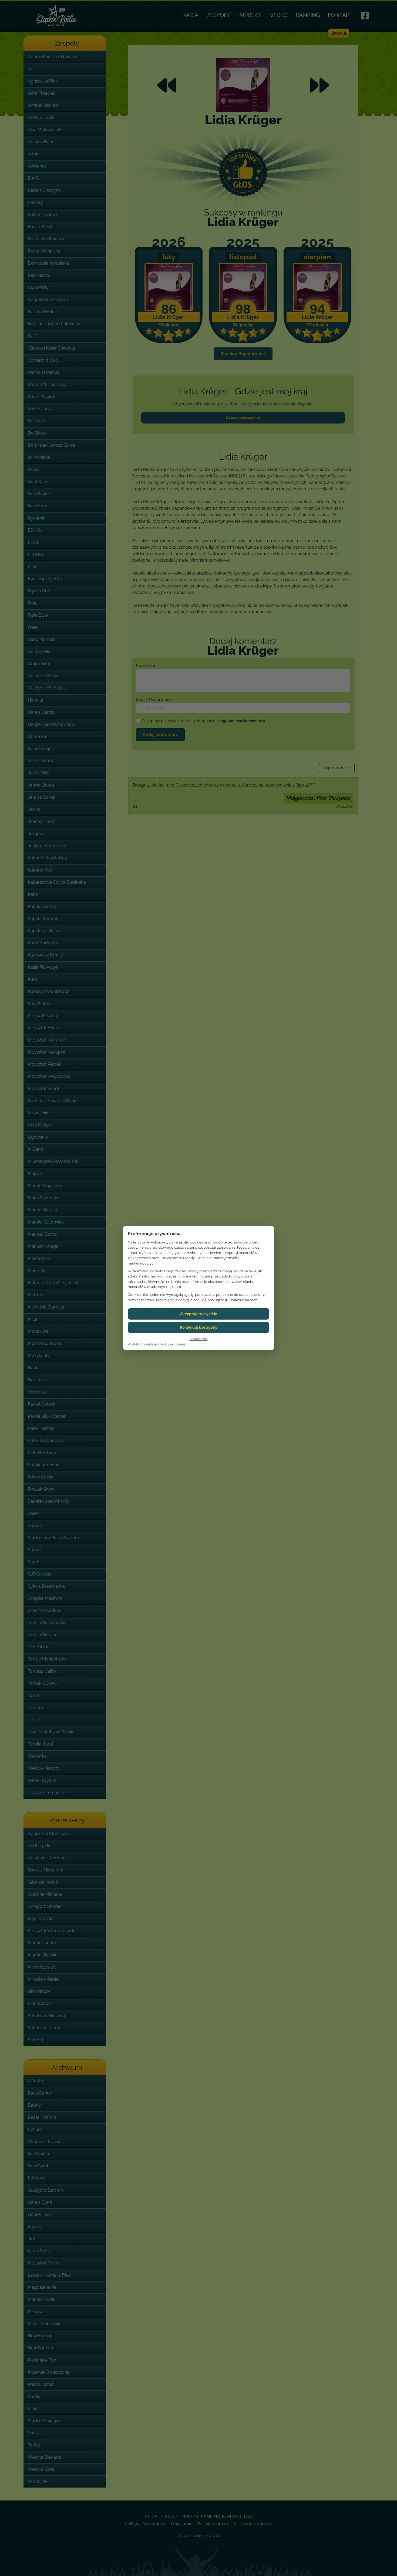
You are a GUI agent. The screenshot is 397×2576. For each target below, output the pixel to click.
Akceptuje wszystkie (199, 1314)
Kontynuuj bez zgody (199, 1327)
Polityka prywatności (143, 1344)
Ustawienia (199, 1339)
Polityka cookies (173, 1344)
